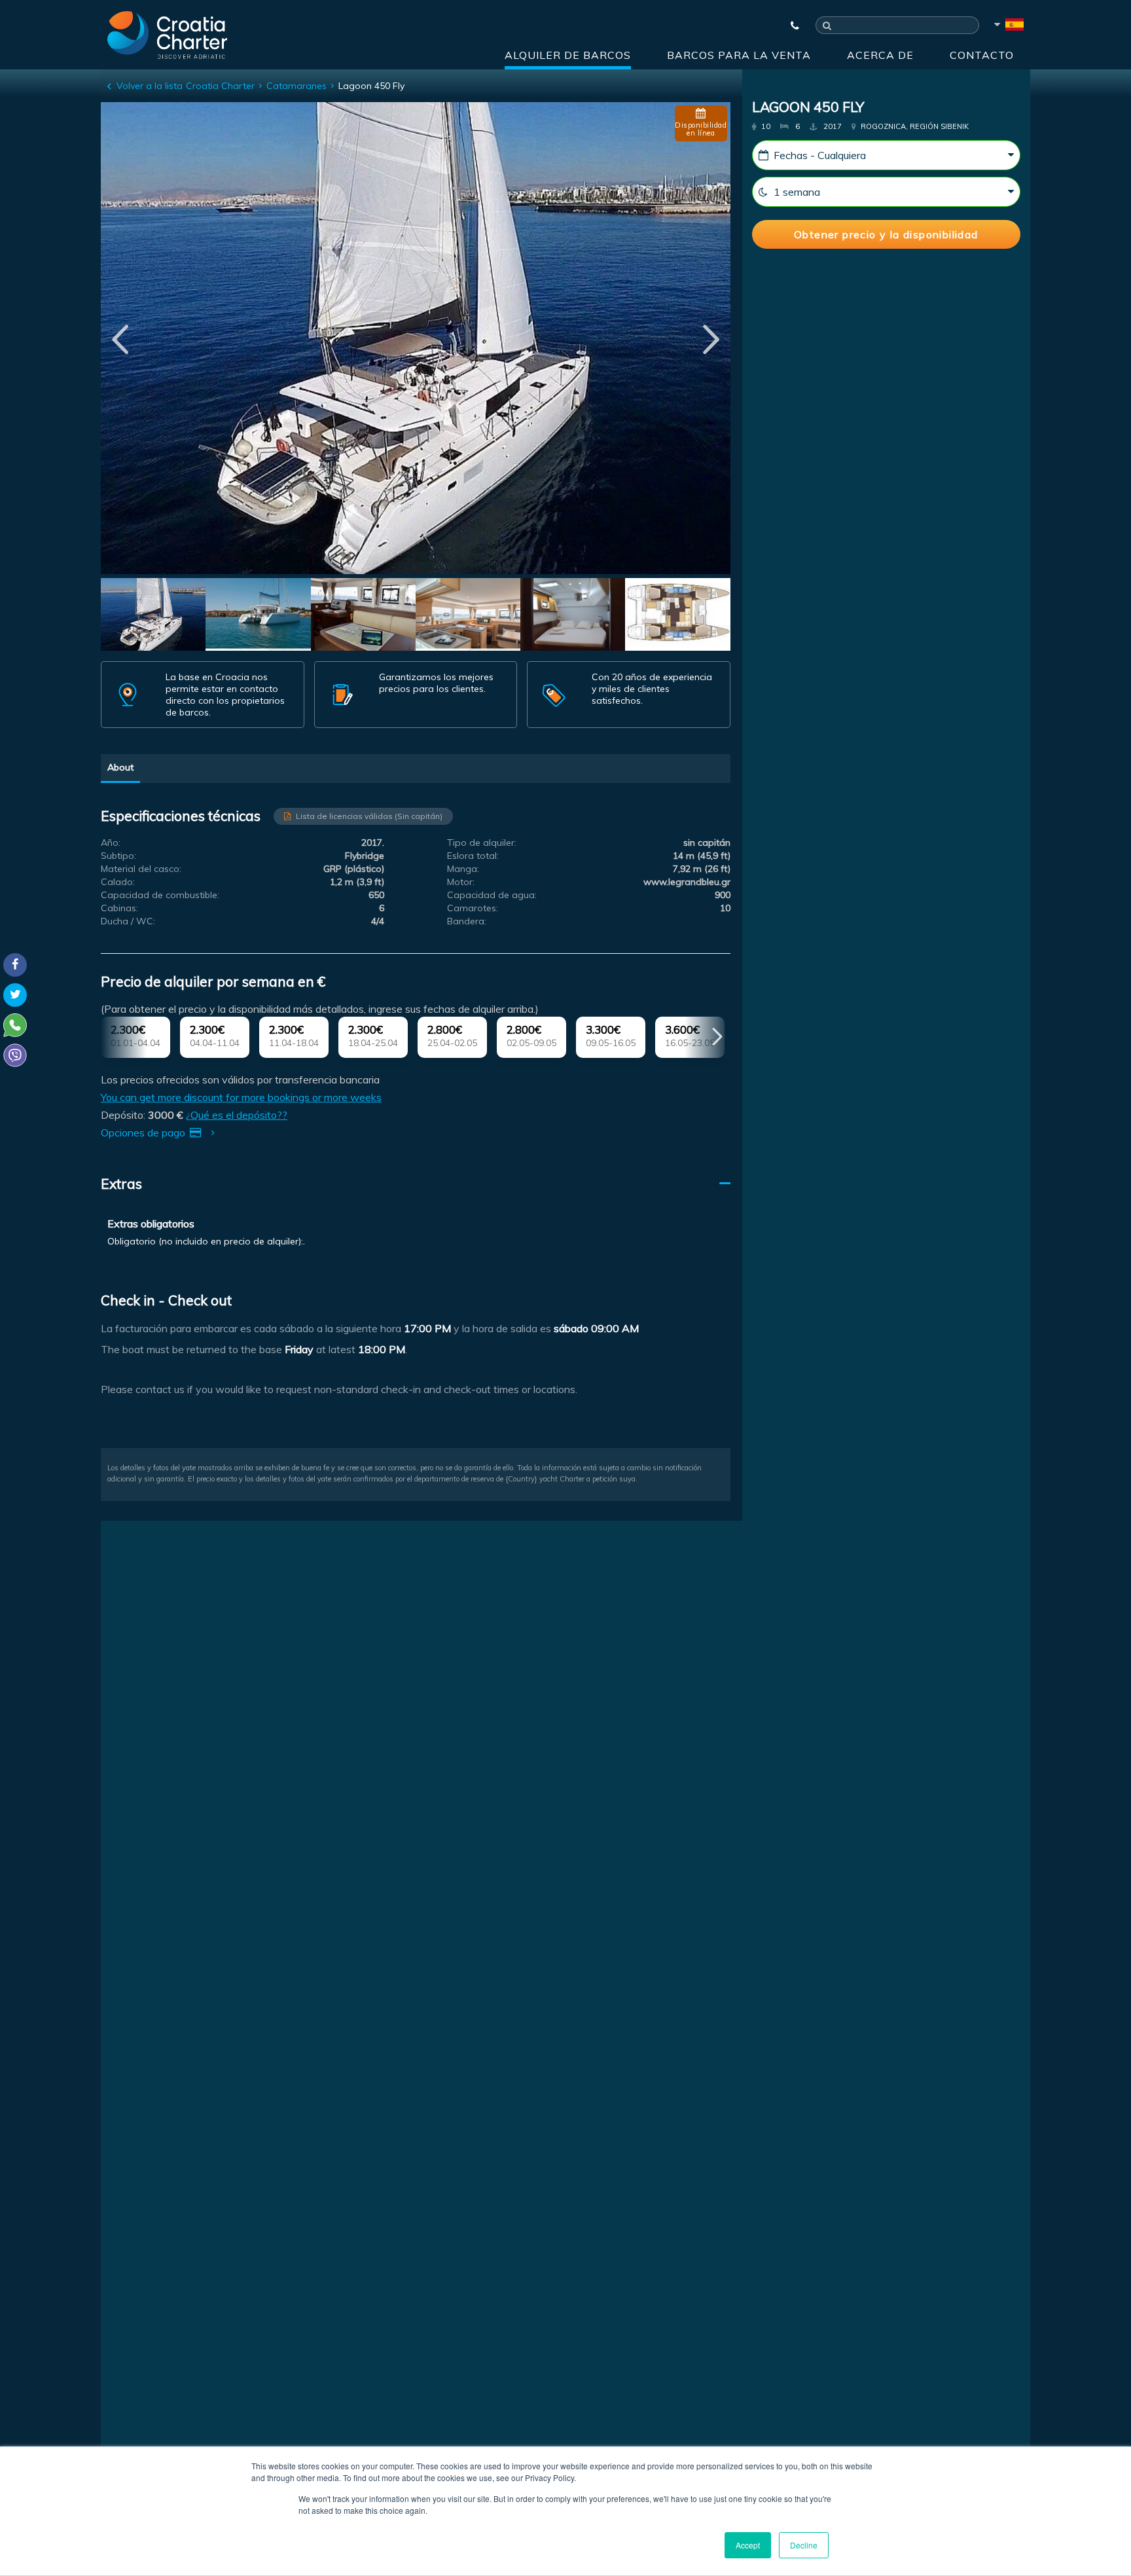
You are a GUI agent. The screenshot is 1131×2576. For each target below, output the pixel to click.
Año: (111, 843)
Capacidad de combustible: (160, 895)
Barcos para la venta (739, 55)
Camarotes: (473, 908)
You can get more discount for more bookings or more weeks (241, 1097)
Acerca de (880, 55)
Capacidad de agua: (492, 895)
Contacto (982, 55)
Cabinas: (119, 908)
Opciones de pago (144, 1133)
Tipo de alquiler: (482, 843)
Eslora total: (473, 856)
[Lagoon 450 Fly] (153, 616)
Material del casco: (141, 869)
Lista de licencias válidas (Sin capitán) (369, 816)
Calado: (118, 882)
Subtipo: (118, 856)
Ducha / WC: (128, 921)
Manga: (463, 869)
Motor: (461, 882)
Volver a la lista (150, 86)
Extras (121, 1184)
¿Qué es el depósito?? (237, 1115)
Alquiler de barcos (568, 55)
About (120, 767)
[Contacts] (789, 26)
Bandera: (467, 921)
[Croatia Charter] (167, 35)
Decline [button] (804, 2545)
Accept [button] (748, 2545)
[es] (1008, 27)
